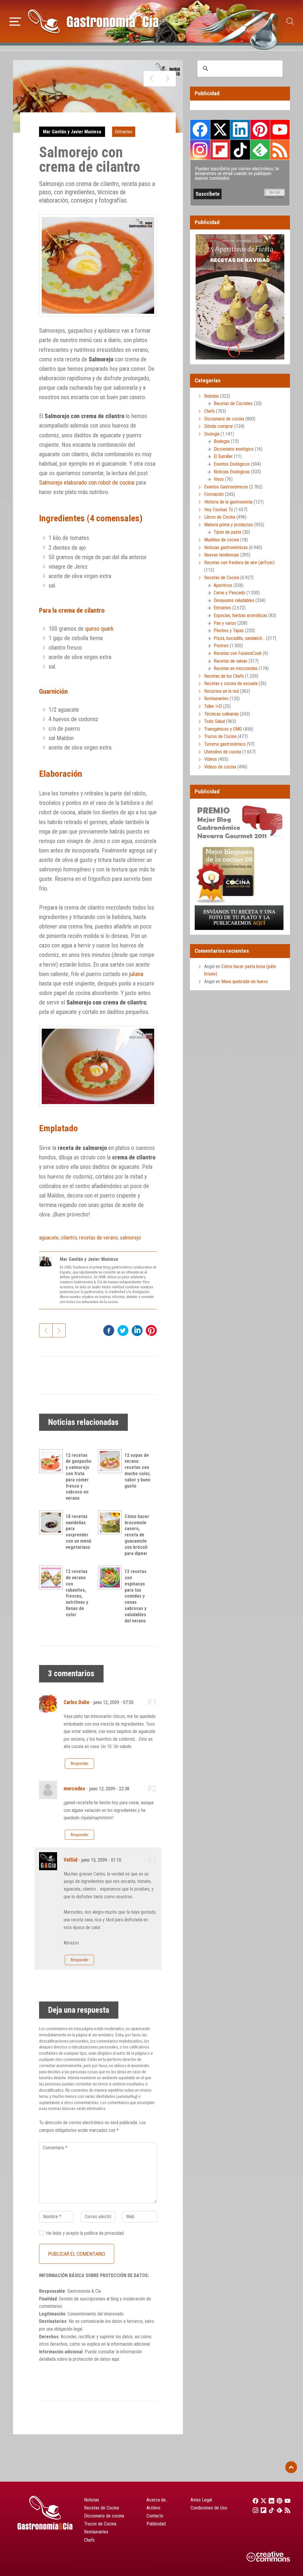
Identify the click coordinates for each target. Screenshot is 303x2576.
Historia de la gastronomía (228, 502)
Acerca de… (157, 2500)
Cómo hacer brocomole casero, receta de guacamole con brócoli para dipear (137, 1535)
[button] (15, 21)
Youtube (280, 130)
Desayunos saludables (234, 600)
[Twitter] (262, 2501)
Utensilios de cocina (223, 752)
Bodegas (222, 441)
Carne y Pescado (229, 593)
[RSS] (286, 2510)
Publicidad (156, 2524)
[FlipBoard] (262, 2510)
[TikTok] (270, 2510)
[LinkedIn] (270, 2501)
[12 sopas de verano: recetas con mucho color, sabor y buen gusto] (111, 1461)
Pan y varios (225, 623)
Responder (80, 1763)
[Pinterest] (278, 2501)
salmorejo (130, 1238)
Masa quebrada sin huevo (245, 982)
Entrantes (124, 132)
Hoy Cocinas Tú (219, 510)
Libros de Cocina (220, 517)
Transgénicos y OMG (223, 729)
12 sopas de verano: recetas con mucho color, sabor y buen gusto (138, 1471)
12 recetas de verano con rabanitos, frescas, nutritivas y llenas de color (77, 1593)
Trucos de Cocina (220, 736)
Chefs (209, 411)
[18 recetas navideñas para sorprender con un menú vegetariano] (52, 1522)
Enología (212, 434)
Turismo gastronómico (225, 744)
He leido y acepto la (85, 2233)
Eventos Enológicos (232, 464)
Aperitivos (223, 585)
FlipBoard (220, 150)
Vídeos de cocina (220, 767)
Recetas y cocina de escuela (231, 683)
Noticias (92, 2500)
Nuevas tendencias (222, 555)
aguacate (49, 1238)
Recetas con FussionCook (238, 653)
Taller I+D (213, 706)
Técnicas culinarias (221, 714)
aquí (115, 2359)
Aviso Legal (201, 2500)
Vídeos (211, 759)
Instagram (200, 150)
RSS (280, 150)
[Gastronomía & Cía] (93, 21)
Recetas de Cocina (222, 578)
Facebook (200, 130)
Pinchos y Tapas (229, 631)
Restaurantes (216, 699)
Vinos (219, 479)
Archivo (153, 2508)
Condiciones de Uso (209, 2508)
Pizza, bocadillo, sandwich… (239, 638)
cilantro (69, 1238)
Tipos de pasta (227, 532)
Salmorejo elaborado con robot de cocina (87, 483)
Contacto (155, 2516)
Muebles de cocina (222, 540)
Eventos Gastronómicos (226, 487)
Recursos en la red (221, 691)
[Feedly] (278, 2510)
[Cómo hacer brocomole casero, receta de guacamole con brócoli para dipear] (111, 1522)
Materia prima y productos (229, 525)
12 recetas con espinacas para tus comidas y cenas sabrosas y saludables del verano (136, 1596)
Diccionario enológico (234, 449)
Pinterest (260, 130)
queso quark (99, 629)
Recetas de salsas (231, 661)
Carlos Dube (76, 1702)
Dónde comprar (219, 426)
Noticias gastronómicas (226, 547)
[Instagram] (254, 2510)
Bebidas (212, 396)
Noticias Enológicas (232, 472)
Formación (214, 494)
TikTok (240, 150)
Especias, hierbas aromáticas (240, 615)
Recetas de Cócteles (233, 403)
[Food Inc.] (168, 79)
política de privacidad (104, 2233)
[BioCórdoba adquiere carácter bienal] (152, 79)
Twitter (220, 130)
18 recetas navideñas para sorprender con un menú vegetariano (78, 1532)
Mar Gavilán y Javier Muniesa (72, 132)
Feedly (260, 150)
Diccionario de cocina (224, 419)
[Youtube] (286, 2501)
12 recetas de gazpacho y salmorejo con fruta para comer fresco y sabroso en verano (79, 1477)
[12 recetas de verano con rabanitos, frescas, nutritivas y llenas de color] (52, 1577)
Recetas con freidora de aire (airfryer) (239, 563)
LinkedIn (240, 130)
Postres (221, 646)
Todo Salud (215, 721)
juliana (136, 974)
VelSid (70, 1860)
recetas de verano (98, 1238)
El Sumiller (223, 456)
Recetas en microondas (236, 668)
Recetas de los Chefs (224, 676)
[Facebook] (254, 2501)
